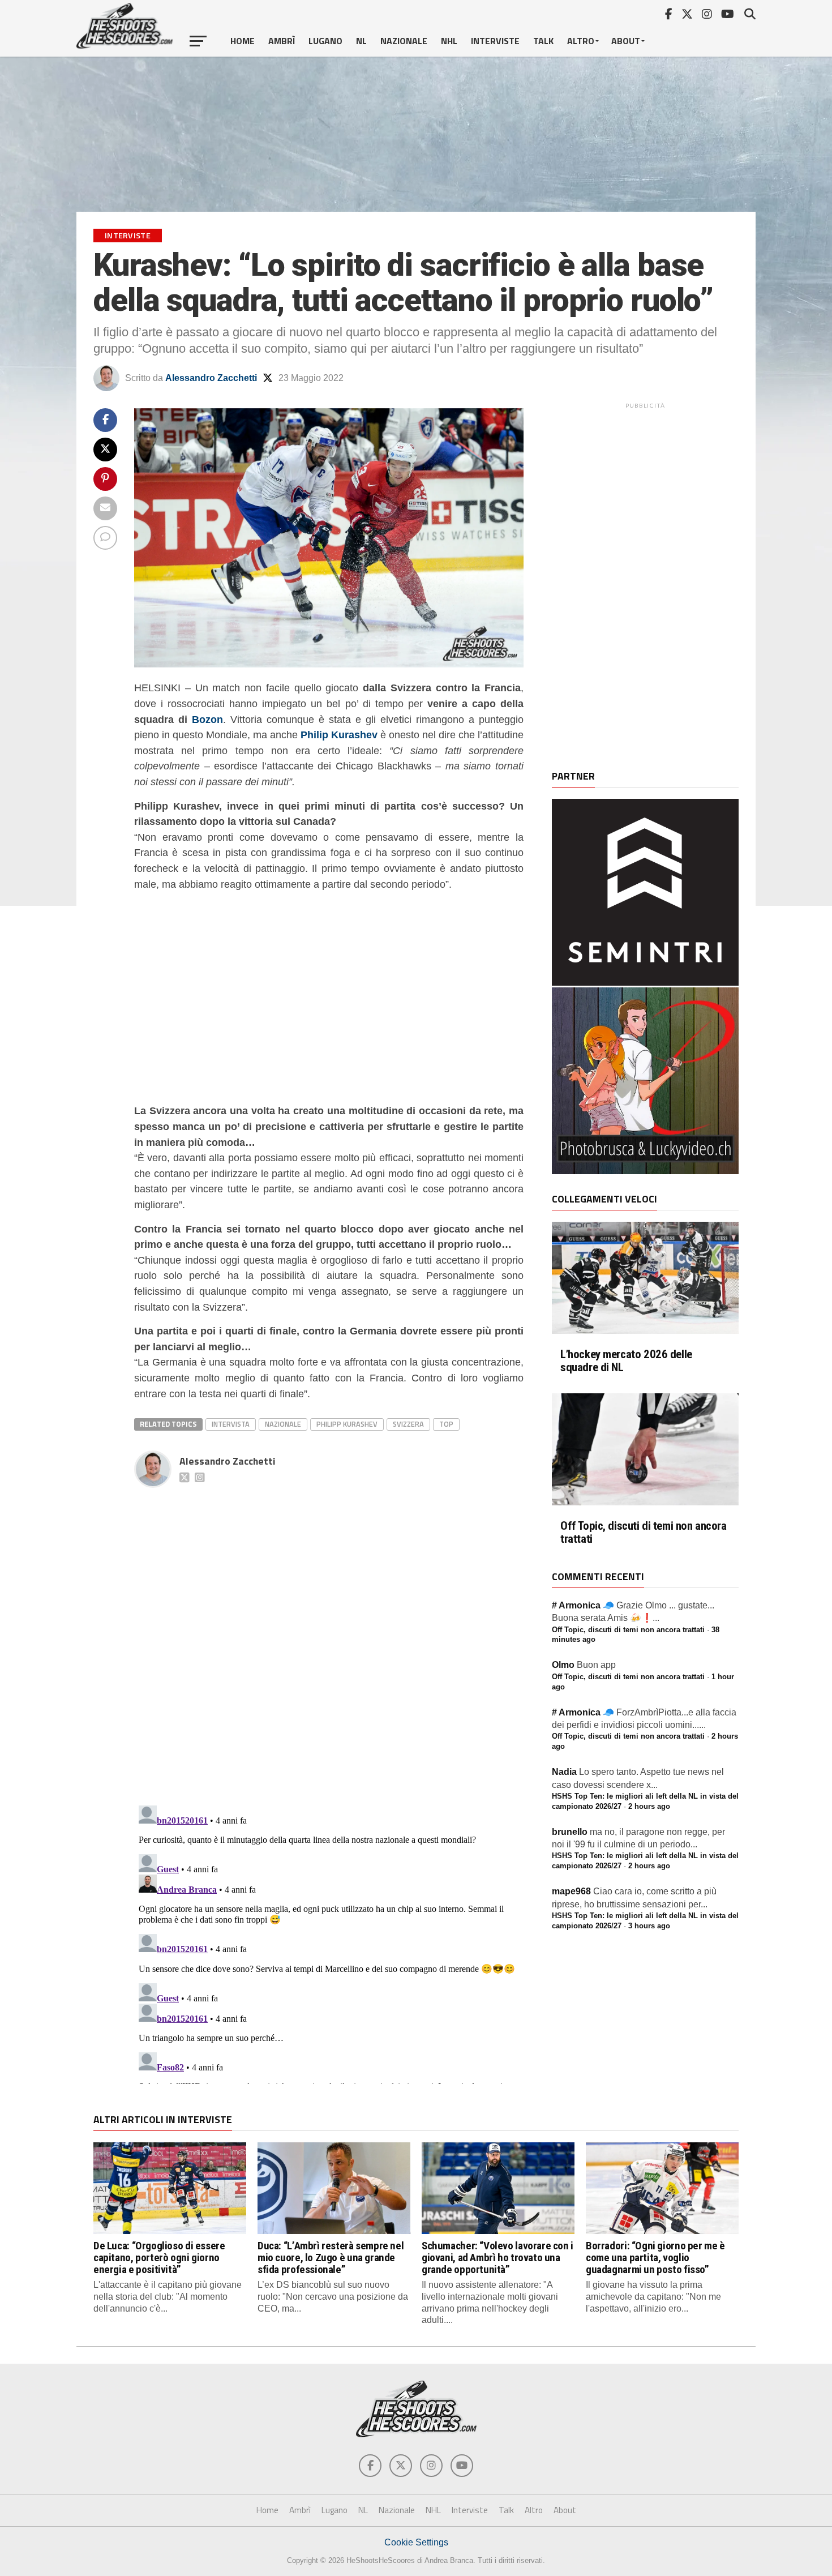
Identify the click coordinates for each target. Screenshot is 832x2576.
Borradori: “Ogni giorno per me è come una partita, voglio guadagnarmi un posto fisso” (655, 2258)
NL (361, 41)
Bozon (207, 719)
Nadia (564, 1772)
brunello (570, 1832)
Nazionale (404, 41)
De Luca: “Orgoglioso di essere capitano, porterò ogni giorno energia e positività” (159, 2258)
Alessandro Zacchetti (211, 378)
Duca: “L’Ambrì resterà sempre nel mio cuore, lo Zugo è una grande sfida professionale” (331, 2258)
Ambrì (282, 41)
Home (243, 41)
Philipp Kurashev (347, 1424)
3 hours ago (649, 1926)
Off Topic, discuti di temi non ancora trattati (644, 1533)
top (446, 1424)
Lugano (325, 41)
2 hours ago (649, 1806)
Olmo (563, 1665)
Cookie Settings (416, 2542)
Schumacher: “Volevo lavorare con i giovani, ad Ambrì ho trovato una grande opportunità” (498, 2258)
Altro (581, 41)
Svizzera (408, 1424)
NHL (449, 41)
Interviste (495, 41)
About (626, 41)
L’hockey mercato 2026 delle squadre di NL (626, 1361)
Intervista (231, 1424)
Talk (543, 41)
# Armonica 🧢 (583, 1605)
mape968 (571, 1891)
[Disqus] (329, 1634)
